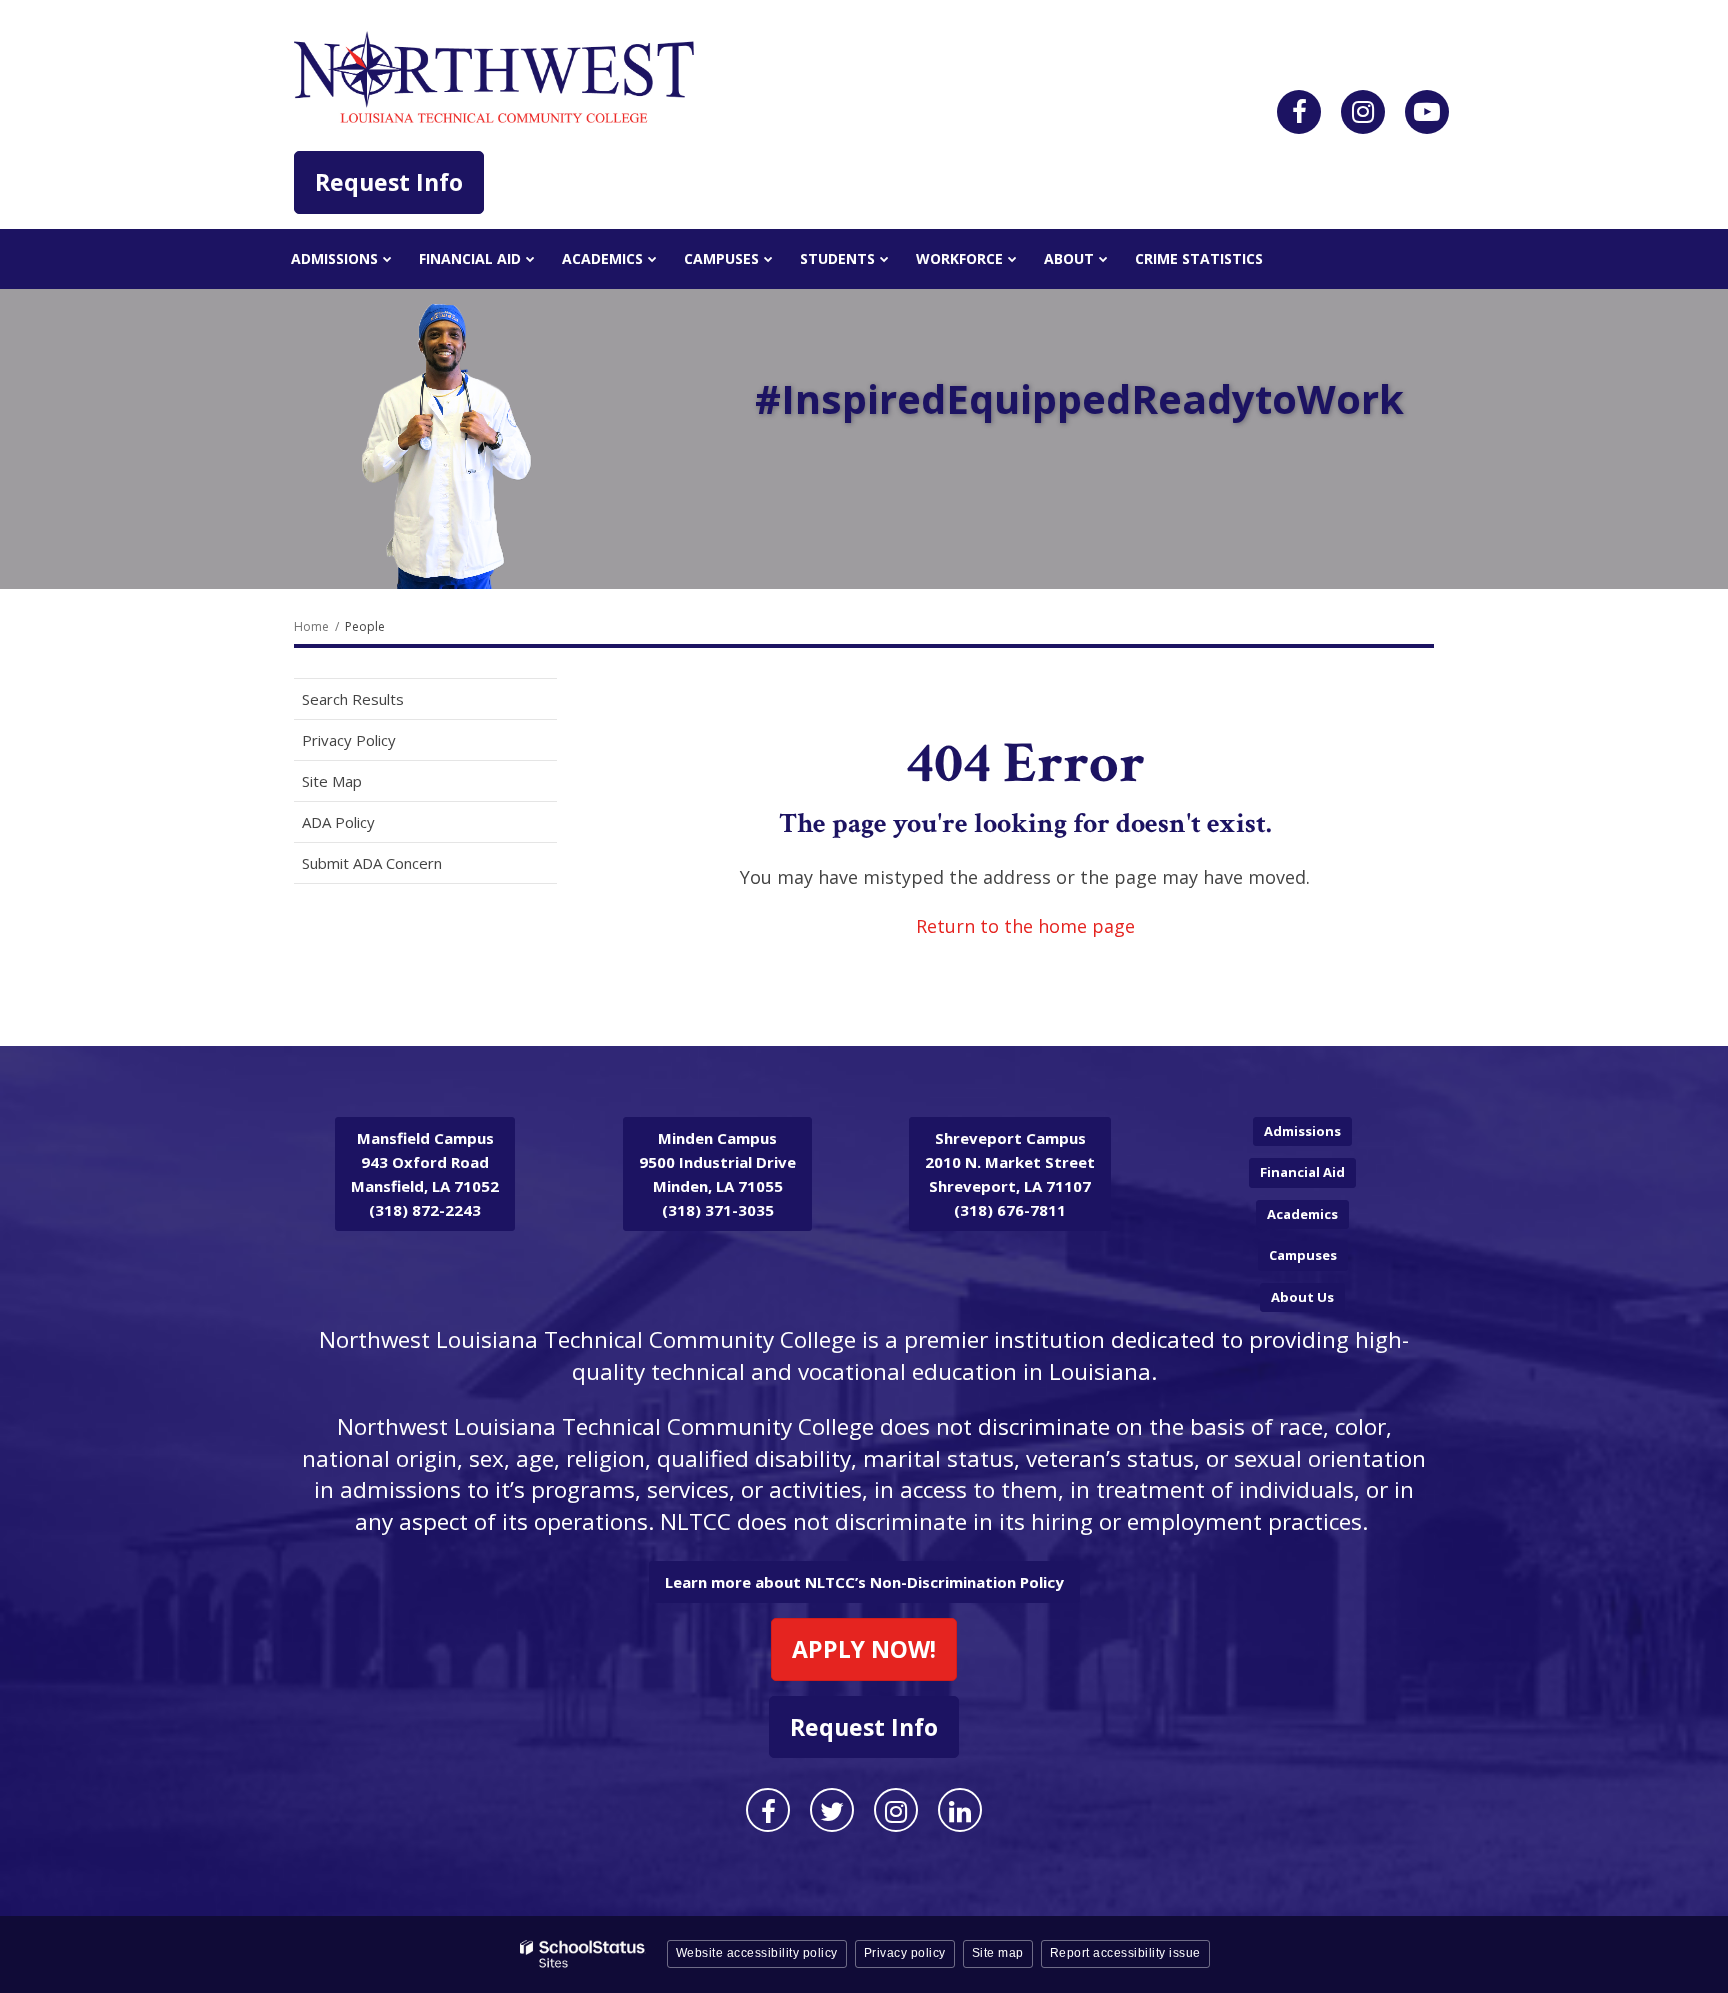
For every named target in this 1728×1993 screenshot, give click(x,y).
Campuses (1303, 1255)
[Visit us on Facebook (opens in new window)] (1299, 112)
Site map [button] (998, 1953)
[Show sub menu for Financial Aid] (530, 259)
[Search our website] (1427, 112)
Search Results (353, 699)
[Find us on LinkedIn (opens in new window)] (960, 1810)
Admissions (1302, 1131)
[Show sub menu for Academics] (652, 259)
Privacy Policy (349, 740)
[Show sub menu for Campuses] (768, 259)
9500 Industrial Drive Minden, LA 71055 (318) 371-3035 (717, 1174)
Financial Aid (1302, 1172)
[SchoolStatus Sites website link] (583, 1954)
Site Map (332, 781)
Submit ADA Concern (372, 863)
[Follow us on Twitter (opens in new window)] (832, 1810)
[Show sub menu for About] (1103, 259)
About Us (1302, 1297)
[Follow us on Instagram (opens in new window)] (1363, 112)
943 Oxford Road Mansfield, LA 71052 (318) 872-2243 (425, 1174)
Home (311, 626)
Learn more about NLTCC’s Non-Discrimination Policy (864, 1582)
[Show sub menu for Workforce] (1012, 259)
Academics (1302, 1214)
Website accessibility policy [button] (757, 1953)
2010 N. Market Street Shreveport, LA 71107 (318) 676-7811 (1010, 1174)
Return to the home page (1025, 926)
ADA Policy (338, 822)
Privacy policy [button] (905, 1953)
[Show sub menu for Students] (884, 259)
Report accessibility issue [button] (1125, 1953)
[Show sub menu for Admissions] (387, 259)
